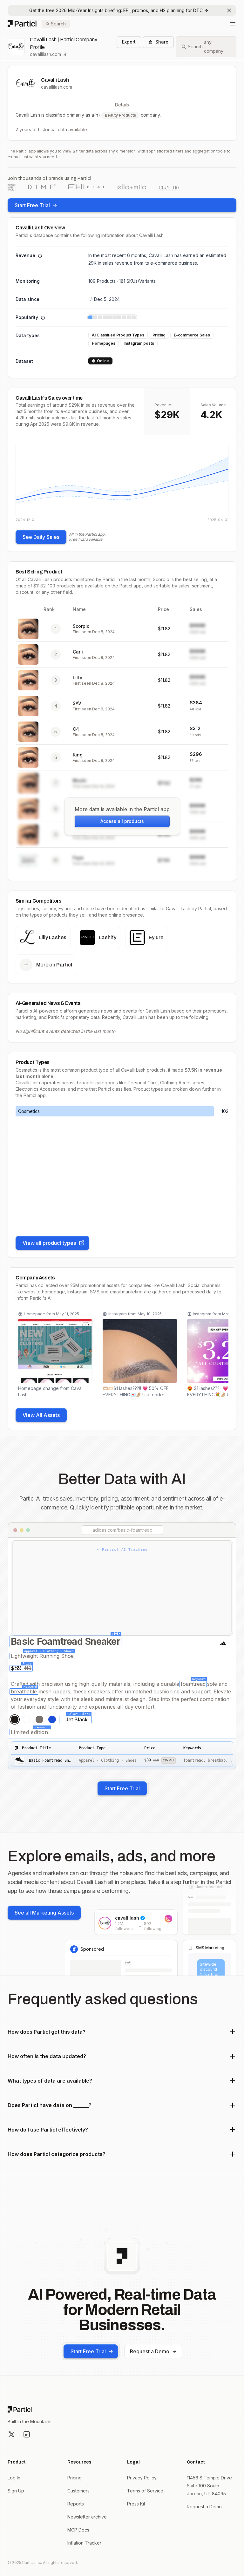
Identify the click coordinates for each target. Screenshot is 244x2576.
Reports (76, 2504)
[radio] (15, 1719)
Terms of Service (145, 2491)
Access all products (122, 821)
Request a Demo (150, 2351)
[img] (122, 483)
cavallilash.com (45, 54)
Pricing (75, 2478)
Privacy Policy (142, 2478)
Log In (14, 2478)
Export (129, 42)
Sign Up (16, 2491)
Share (162, 42)
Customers (78, 2491)
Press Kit (136, 2504)
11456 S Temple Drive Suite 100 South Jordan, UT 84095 (209, 2486)
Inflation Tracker (84, 2543)
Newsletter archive (87, 2517)
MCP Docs (78, 2530)
